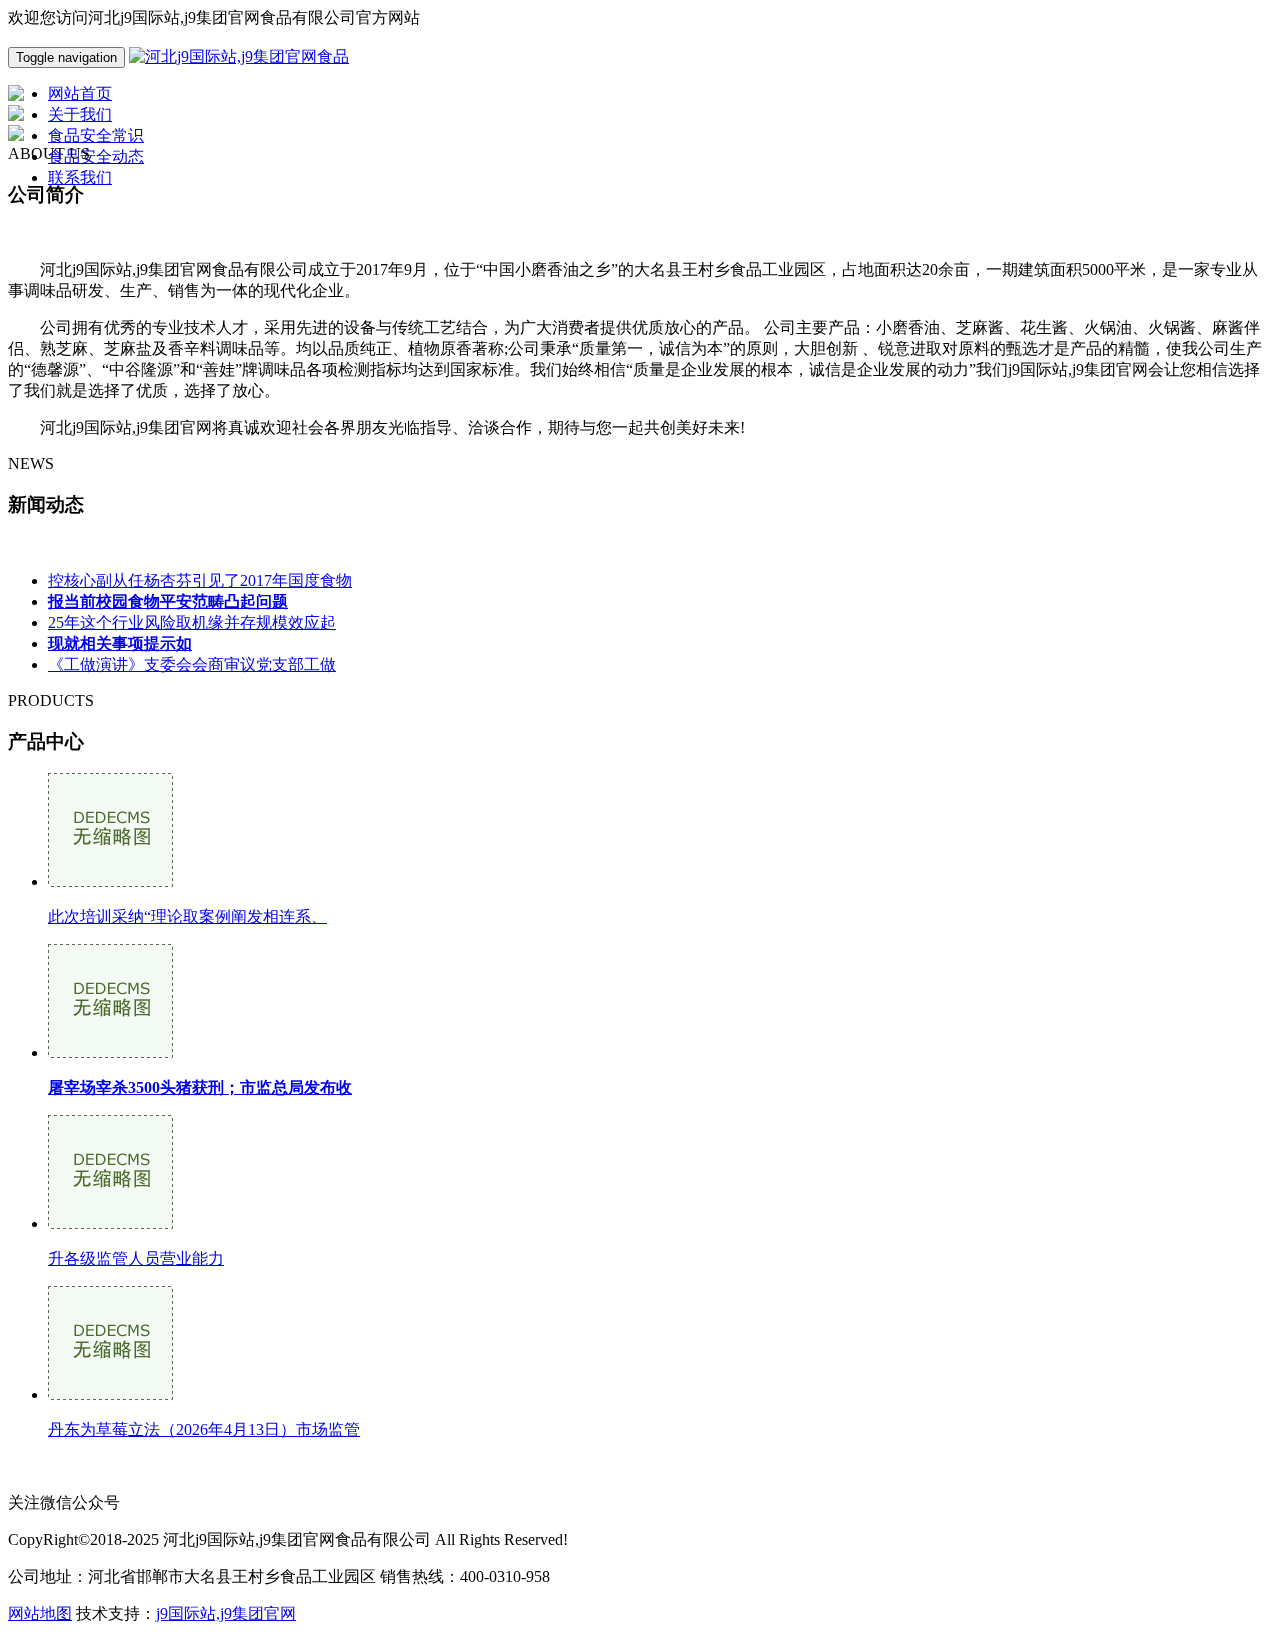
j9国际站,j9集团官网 (226, 1613)
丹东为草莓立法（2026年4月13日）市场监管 (204, 1429)
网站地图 (40, 1613)
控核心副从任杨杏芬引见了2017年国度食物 (200, 580)
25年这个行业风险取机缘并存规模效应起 (192, 622)
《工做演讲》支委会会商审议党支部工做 (192, 664)
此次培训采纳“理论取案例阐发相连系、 (187, 916)
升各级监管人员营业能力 (136, 1258)
